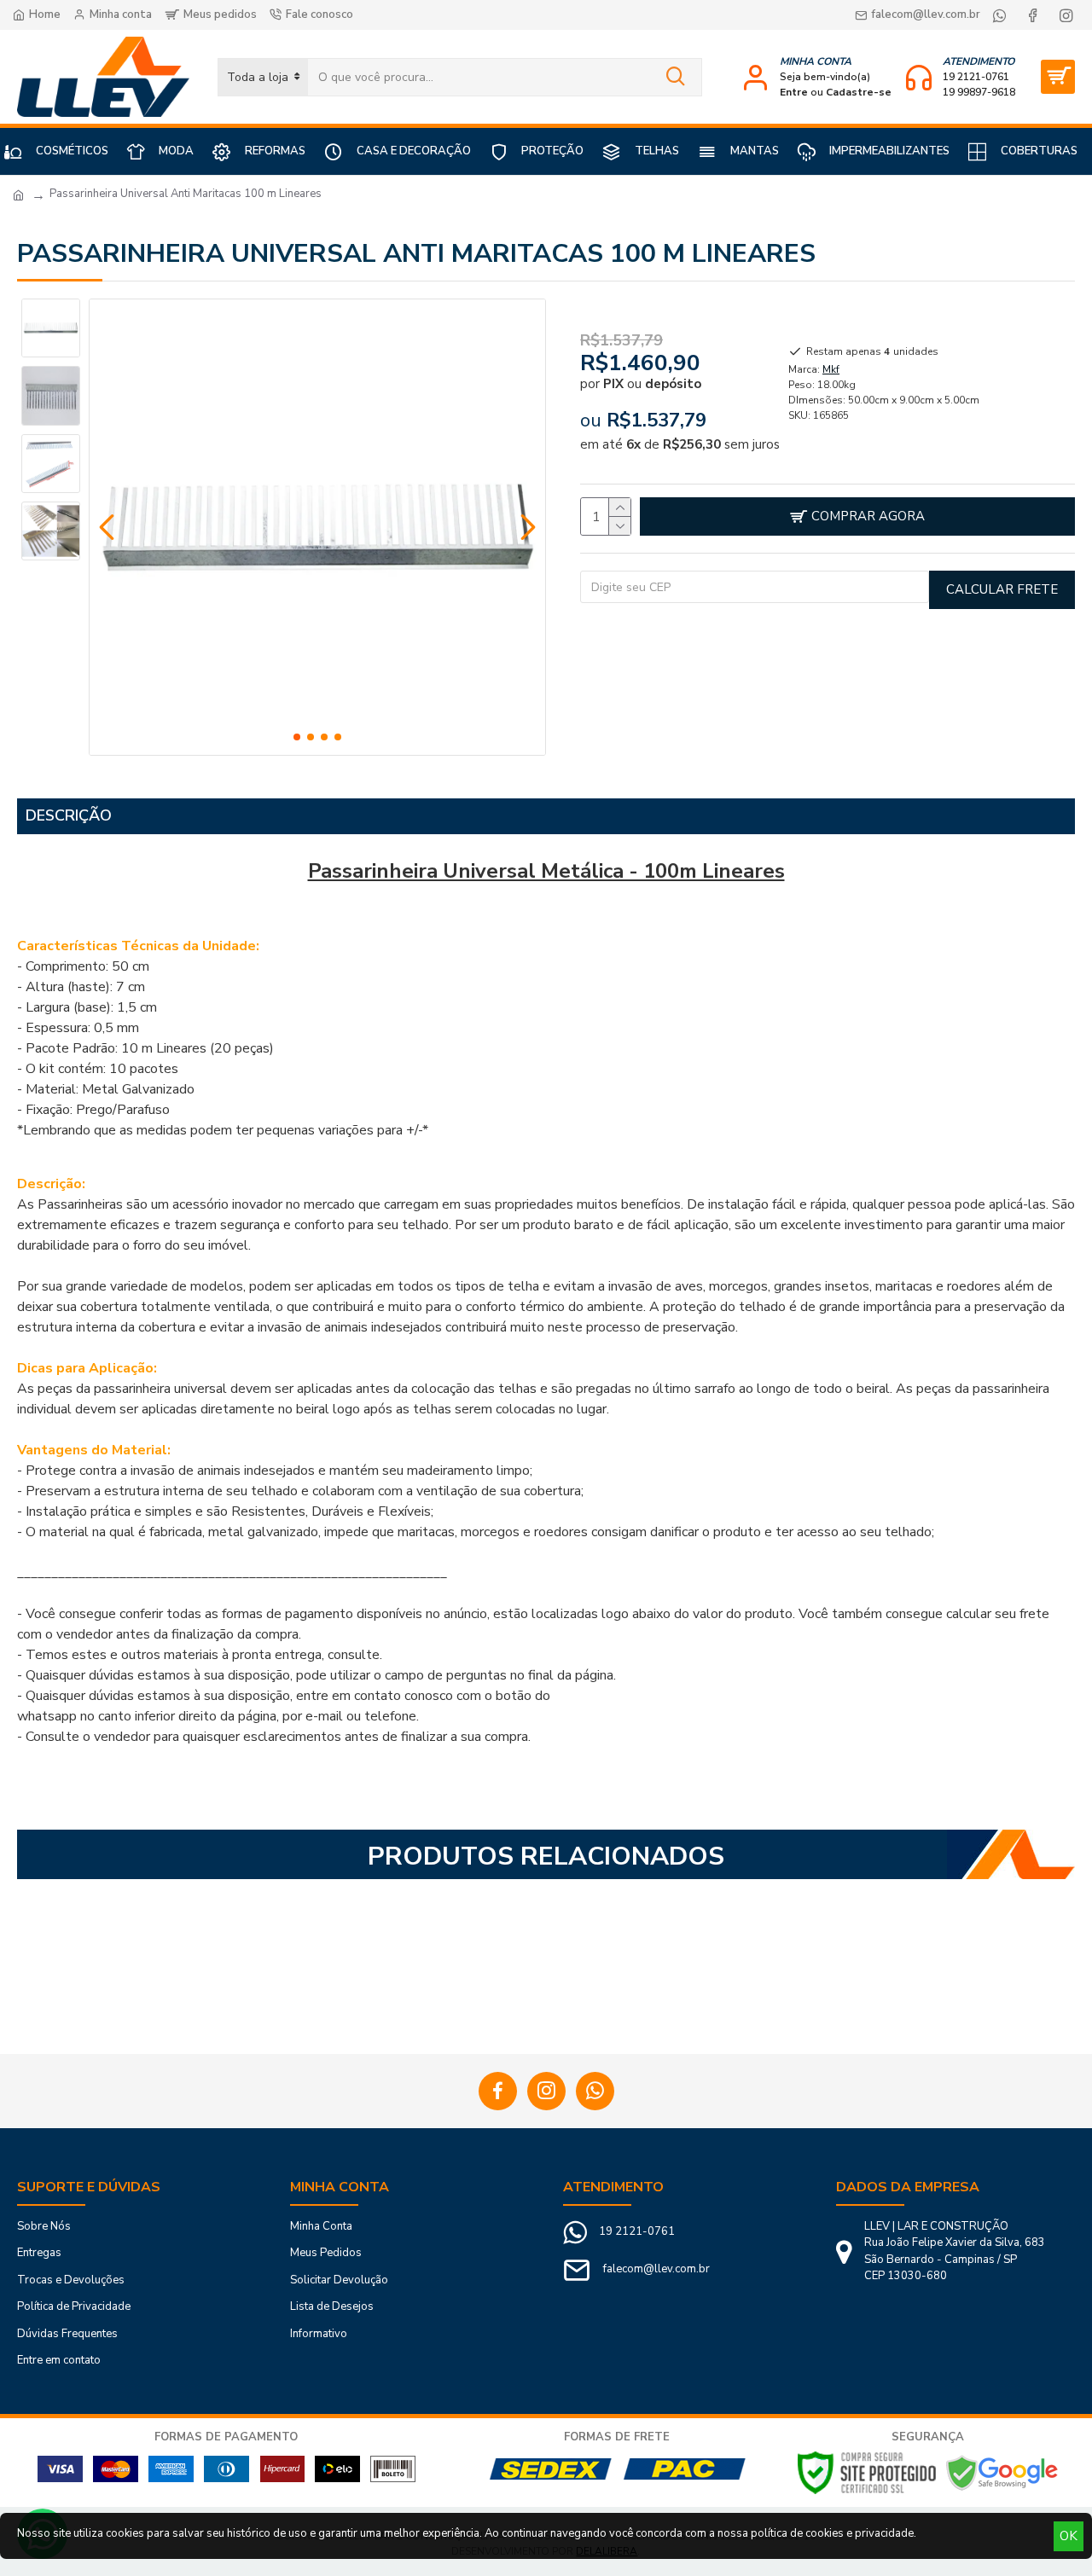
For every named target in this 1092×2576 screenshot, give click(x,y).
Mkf (831, 369)
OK (1069, 2536)
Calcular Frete (1002, 589)
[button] (107, 527)
